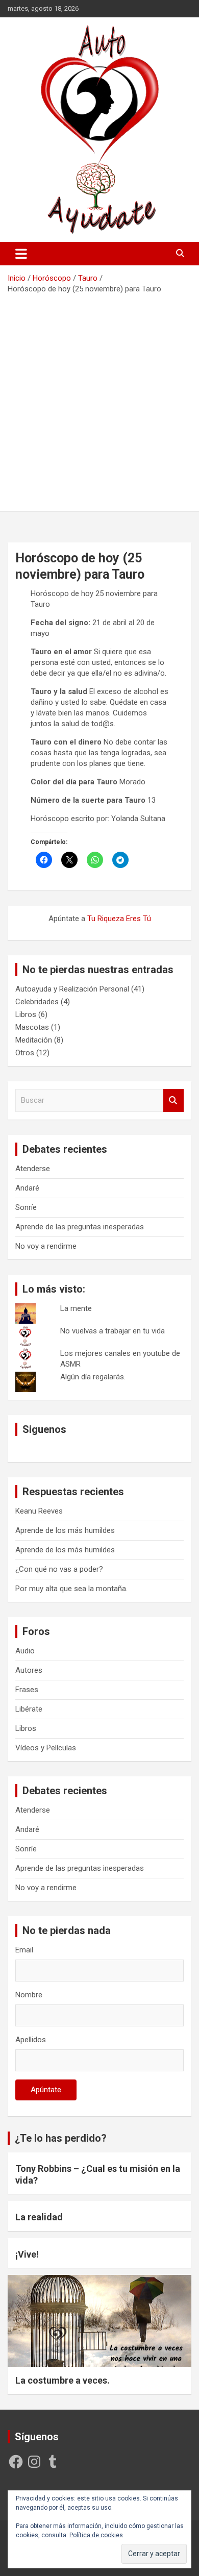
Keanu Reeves (39, 1511)
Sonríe (26, 1207)
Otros (25, 1053)
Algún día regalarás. (93, 1377)
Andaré (27, 1188)
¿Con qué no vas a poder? (59, 1569)
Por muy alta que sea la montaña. (71, 1589)
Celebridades (37, 1002)
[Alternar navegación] (21, 254)
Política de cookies (96, 2535)
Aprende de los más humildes (65, 1530)
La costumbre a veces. (63, 2380)
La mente (76, 1308)
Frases (27, 1690)
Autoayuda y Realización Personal (72, 989)
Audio (25, 1651)
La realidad (39, 2217)
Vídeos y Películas (46, 1748)
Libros (26, 1014)
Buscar (173, 1100)
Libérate (29, 1709)
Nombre (29, 1995)
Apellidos (31, 2040)
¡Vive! (27, 2254)
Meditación (34, 1040)
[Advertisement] (99, 399)
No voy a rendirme (46, 1246)
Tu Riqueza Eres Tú (119, 919)
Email (24, 1950)
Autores (29, 1670)
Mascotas (32, 1027)
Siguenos (44, 1429)
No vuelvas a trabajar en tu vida (113, 1331)
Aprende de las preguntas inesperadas (80, 1227)
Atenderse (33, 1169)
